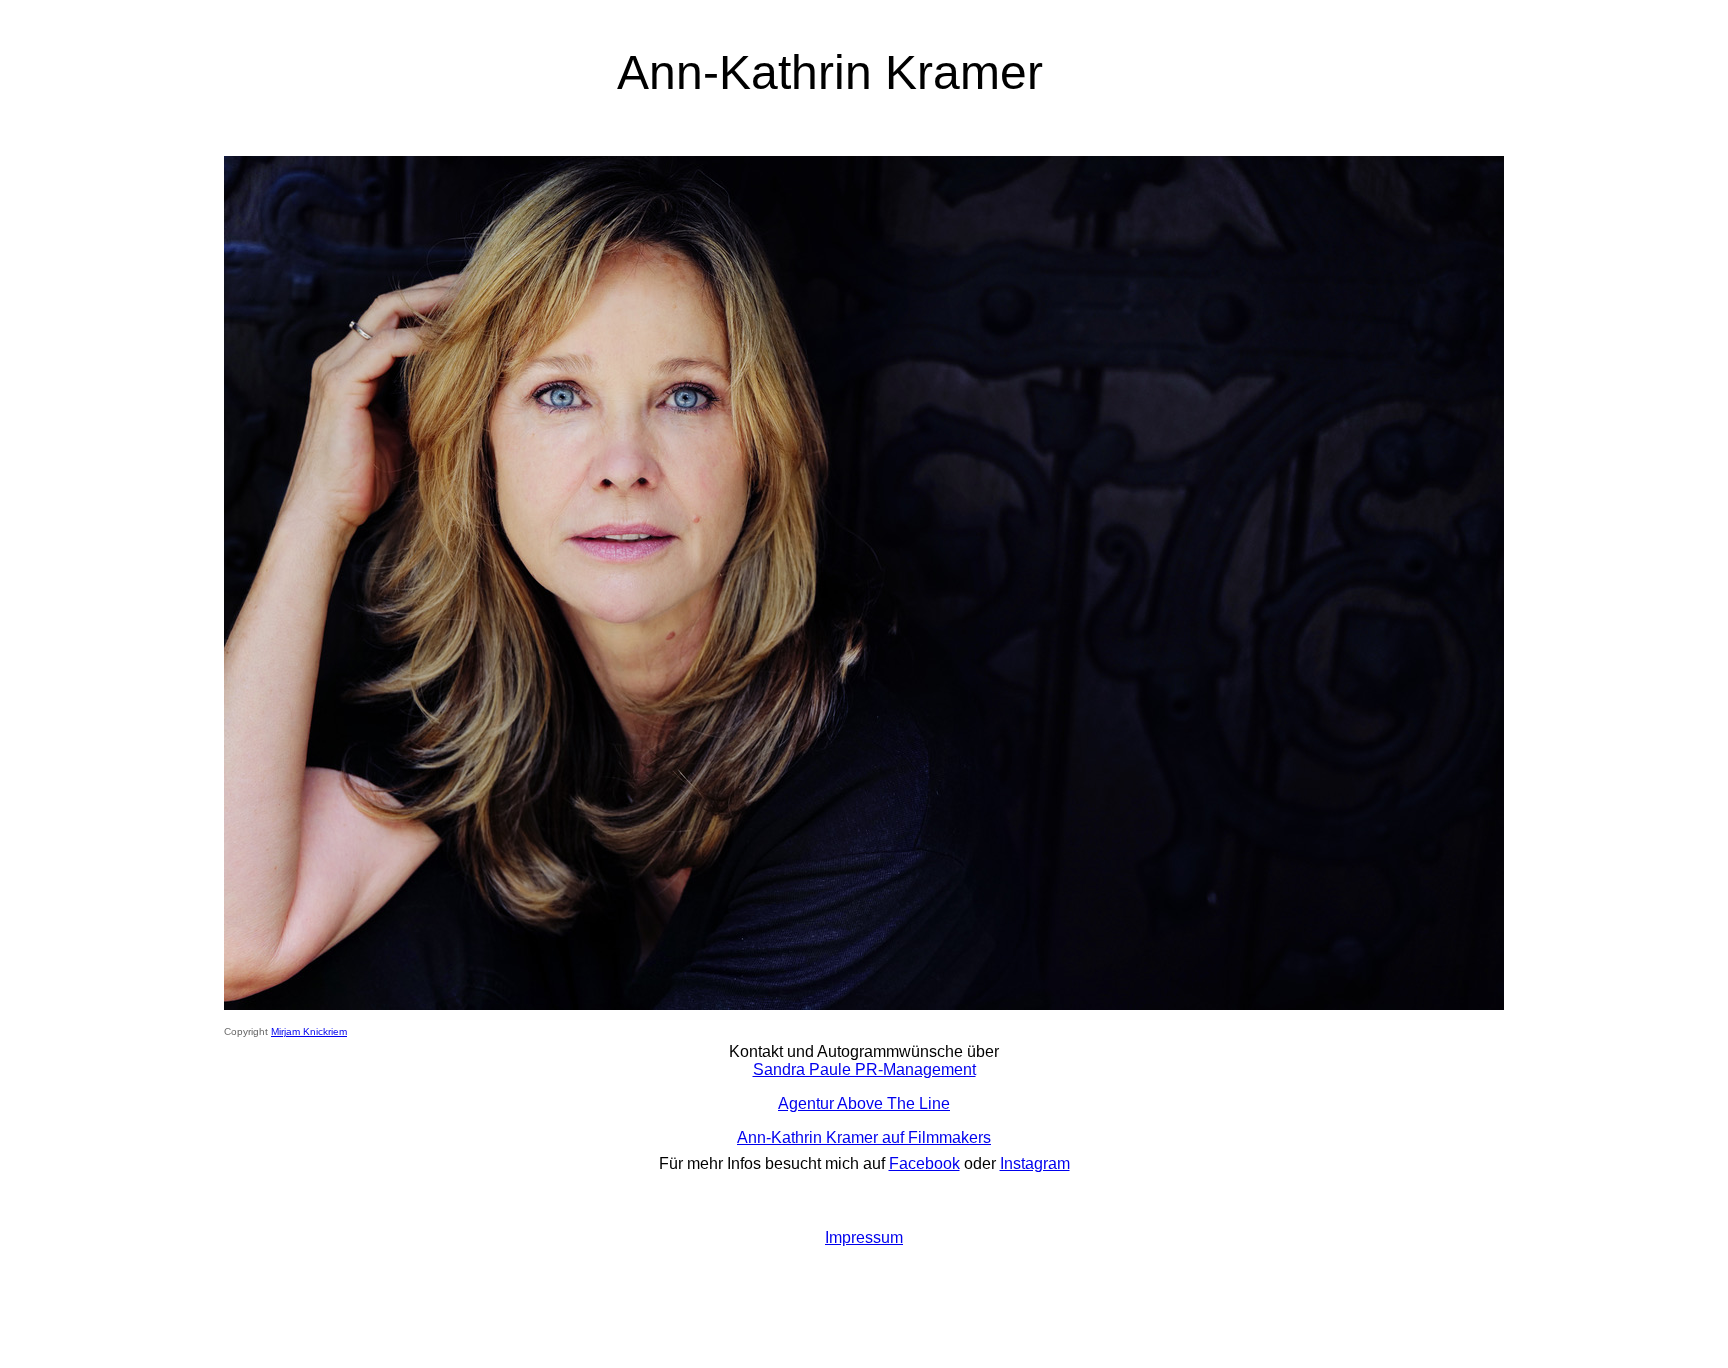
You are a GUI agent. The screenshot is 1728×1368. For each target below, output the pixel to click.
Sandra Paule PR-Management (864, 1069)
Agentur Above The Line (864, 1103)
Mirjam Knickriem (309, 1031)
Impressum (864, 1237)
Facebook (924, 1163)
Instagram (1035, 1163)
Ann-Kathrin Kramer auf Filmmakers (864, 1137)
